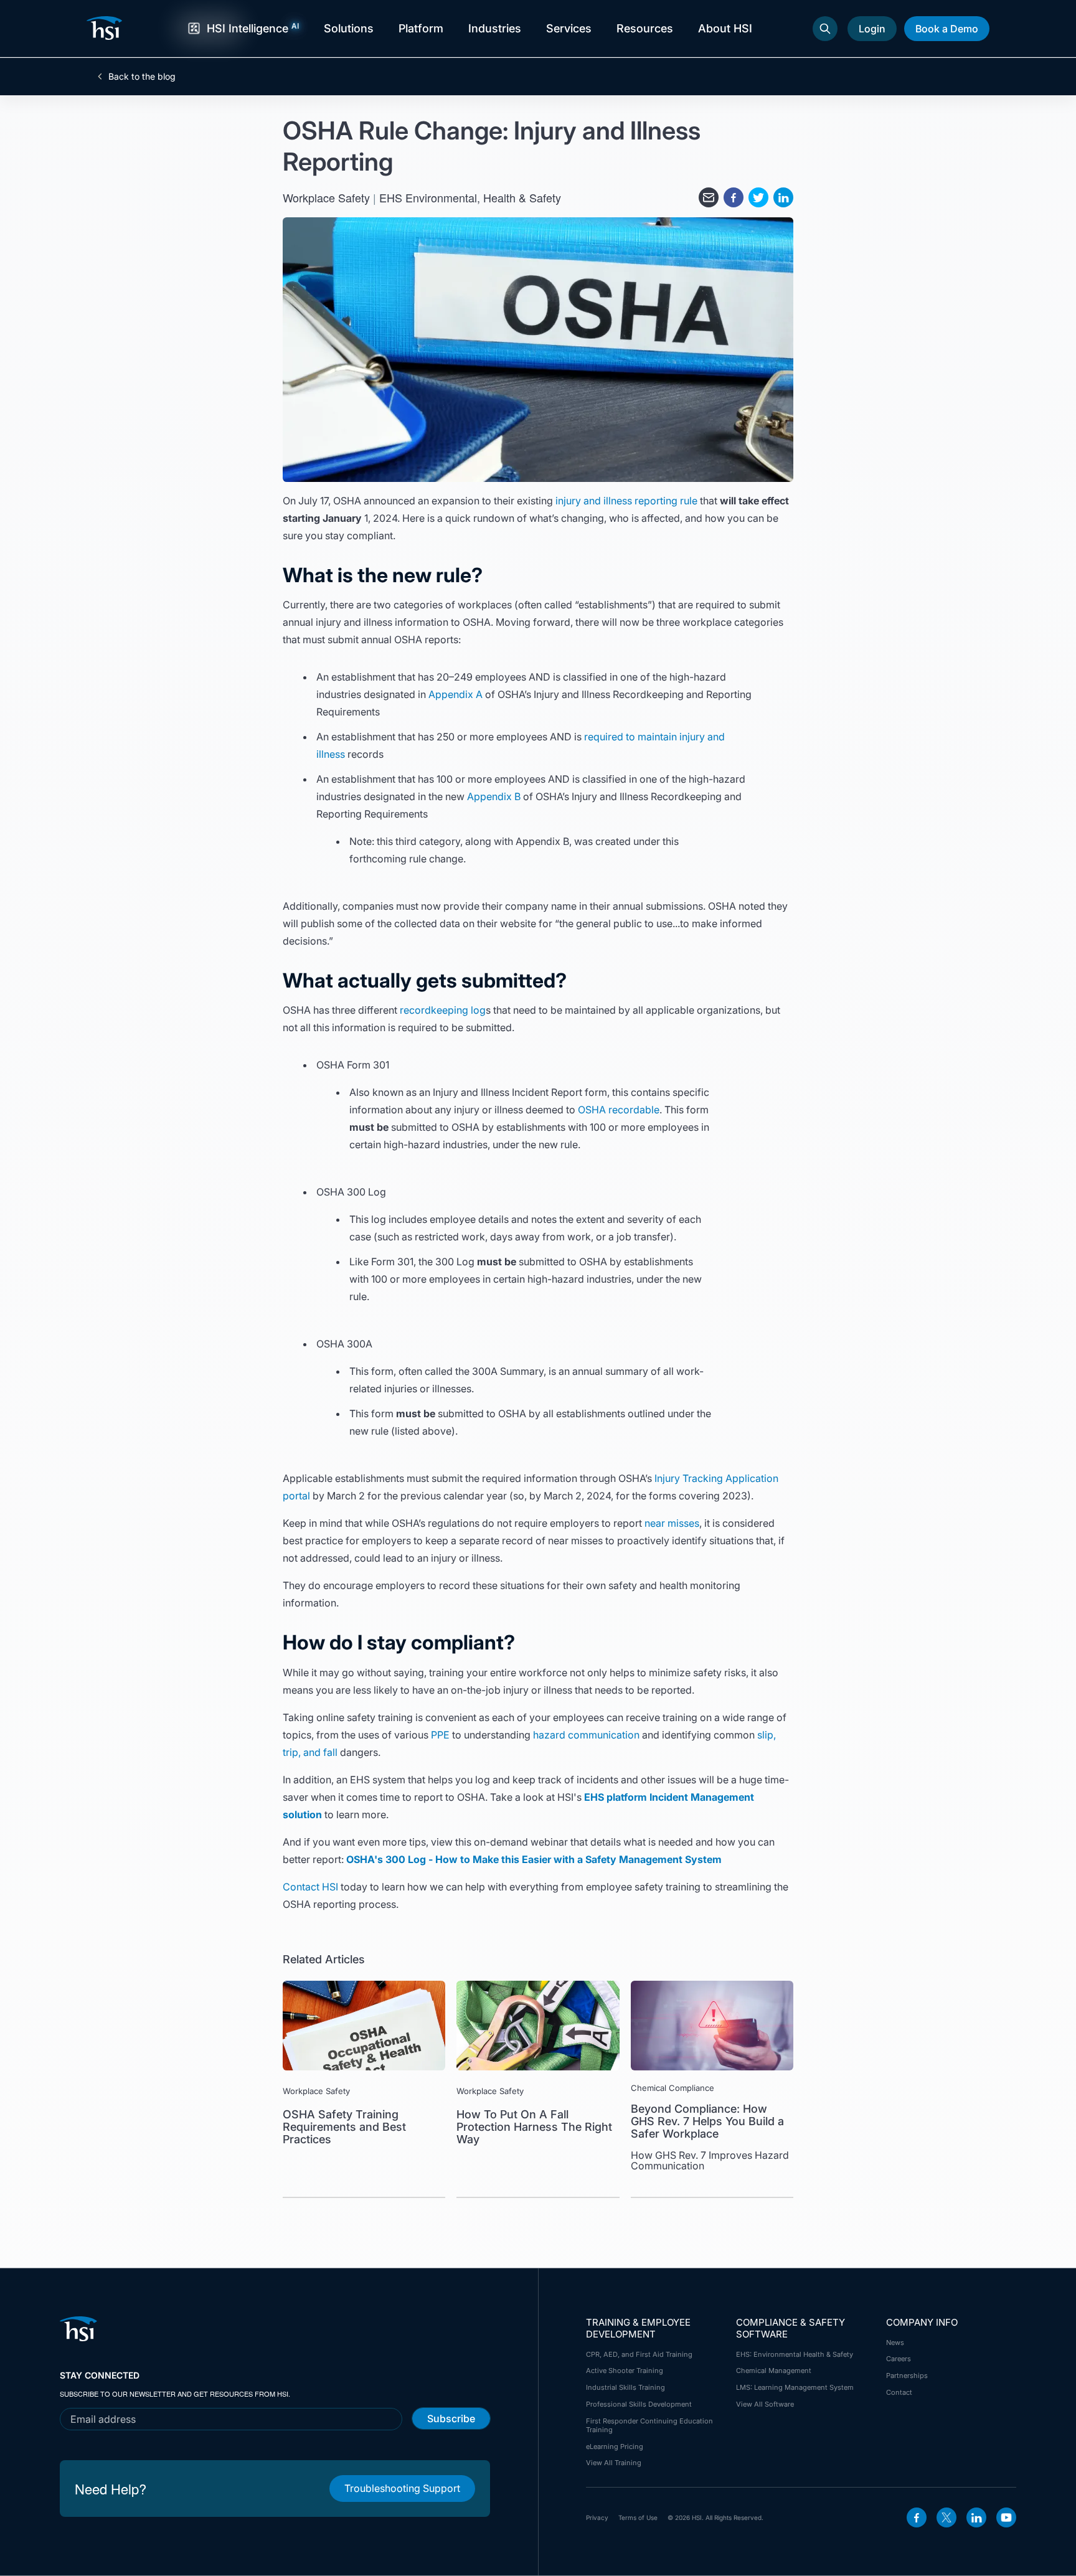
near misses (672, 1523)
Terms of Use (638, 2517)
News (895, 2342)
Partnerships (907, 2375)
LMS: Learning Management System (795, 2387)
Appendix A (455, 694)
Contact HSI (310, 1887)
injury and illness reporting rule (626, 501)
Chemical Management (774, 2371)
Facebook (917, 2517)
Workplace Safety (326, 197)
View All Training (614, 2463)
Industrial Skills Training (625, 2387)
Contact (899, 2392)
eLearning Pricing (615, 2446)
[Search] (825, 29)
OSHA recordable (619, 1110)
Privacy (597, 2517)
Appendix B (494, 796)
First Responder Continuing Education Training (649, 2425)
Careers (899, 2359)
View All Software (765, 2404)
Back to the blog (142, 77)
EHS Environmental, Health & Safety (470, 197)
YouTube (1006, 2517)
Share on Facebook (734, 197)
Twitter (946, 2517)
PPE (440, 1735)
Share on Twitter (758, 197)
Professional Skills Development (639, 2404)
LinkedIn (976, 2517)
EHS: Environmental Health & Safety (795, 2354)
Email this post (709, 197)
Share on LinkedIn (783, 197)
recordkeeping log (443, 1010)
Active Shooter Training (625, 2371)
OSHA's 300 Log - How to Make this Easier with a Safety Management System (534, 1859)
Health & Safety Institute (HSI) (106, 28)
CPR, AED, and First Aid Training (639, 2354)
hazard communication (586, 1735)
